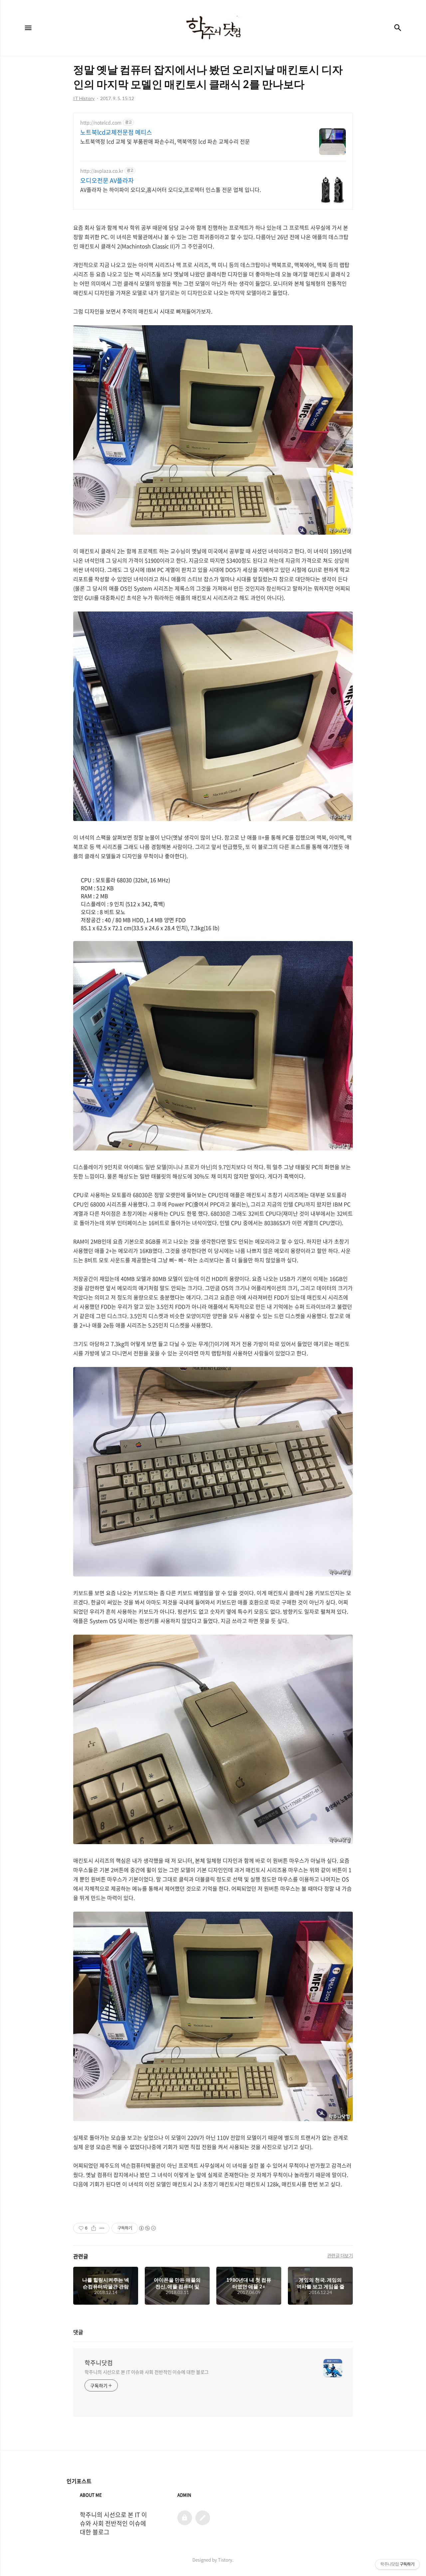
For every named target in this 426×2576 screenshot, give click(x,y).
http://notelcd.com (101, 123)
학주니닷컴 (99, 2363)
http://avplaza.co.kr (102, 171)
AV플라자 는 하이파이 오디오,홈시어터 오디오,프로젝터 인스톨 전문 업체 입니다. (171, 189)
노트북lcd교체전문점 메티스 (116, 132)
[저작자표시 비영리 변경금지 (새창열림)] (147, 2228)
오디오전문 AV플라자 (107, 181)
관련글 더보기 (340, 2255)
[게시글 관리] (102, 2228)
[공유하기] (94, 2228)
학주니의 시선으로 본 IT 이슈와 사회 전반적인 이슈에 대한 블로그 (147, 2372)
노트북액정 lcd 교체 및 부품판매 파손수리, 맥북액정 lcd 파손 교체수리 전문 (165, 141)
